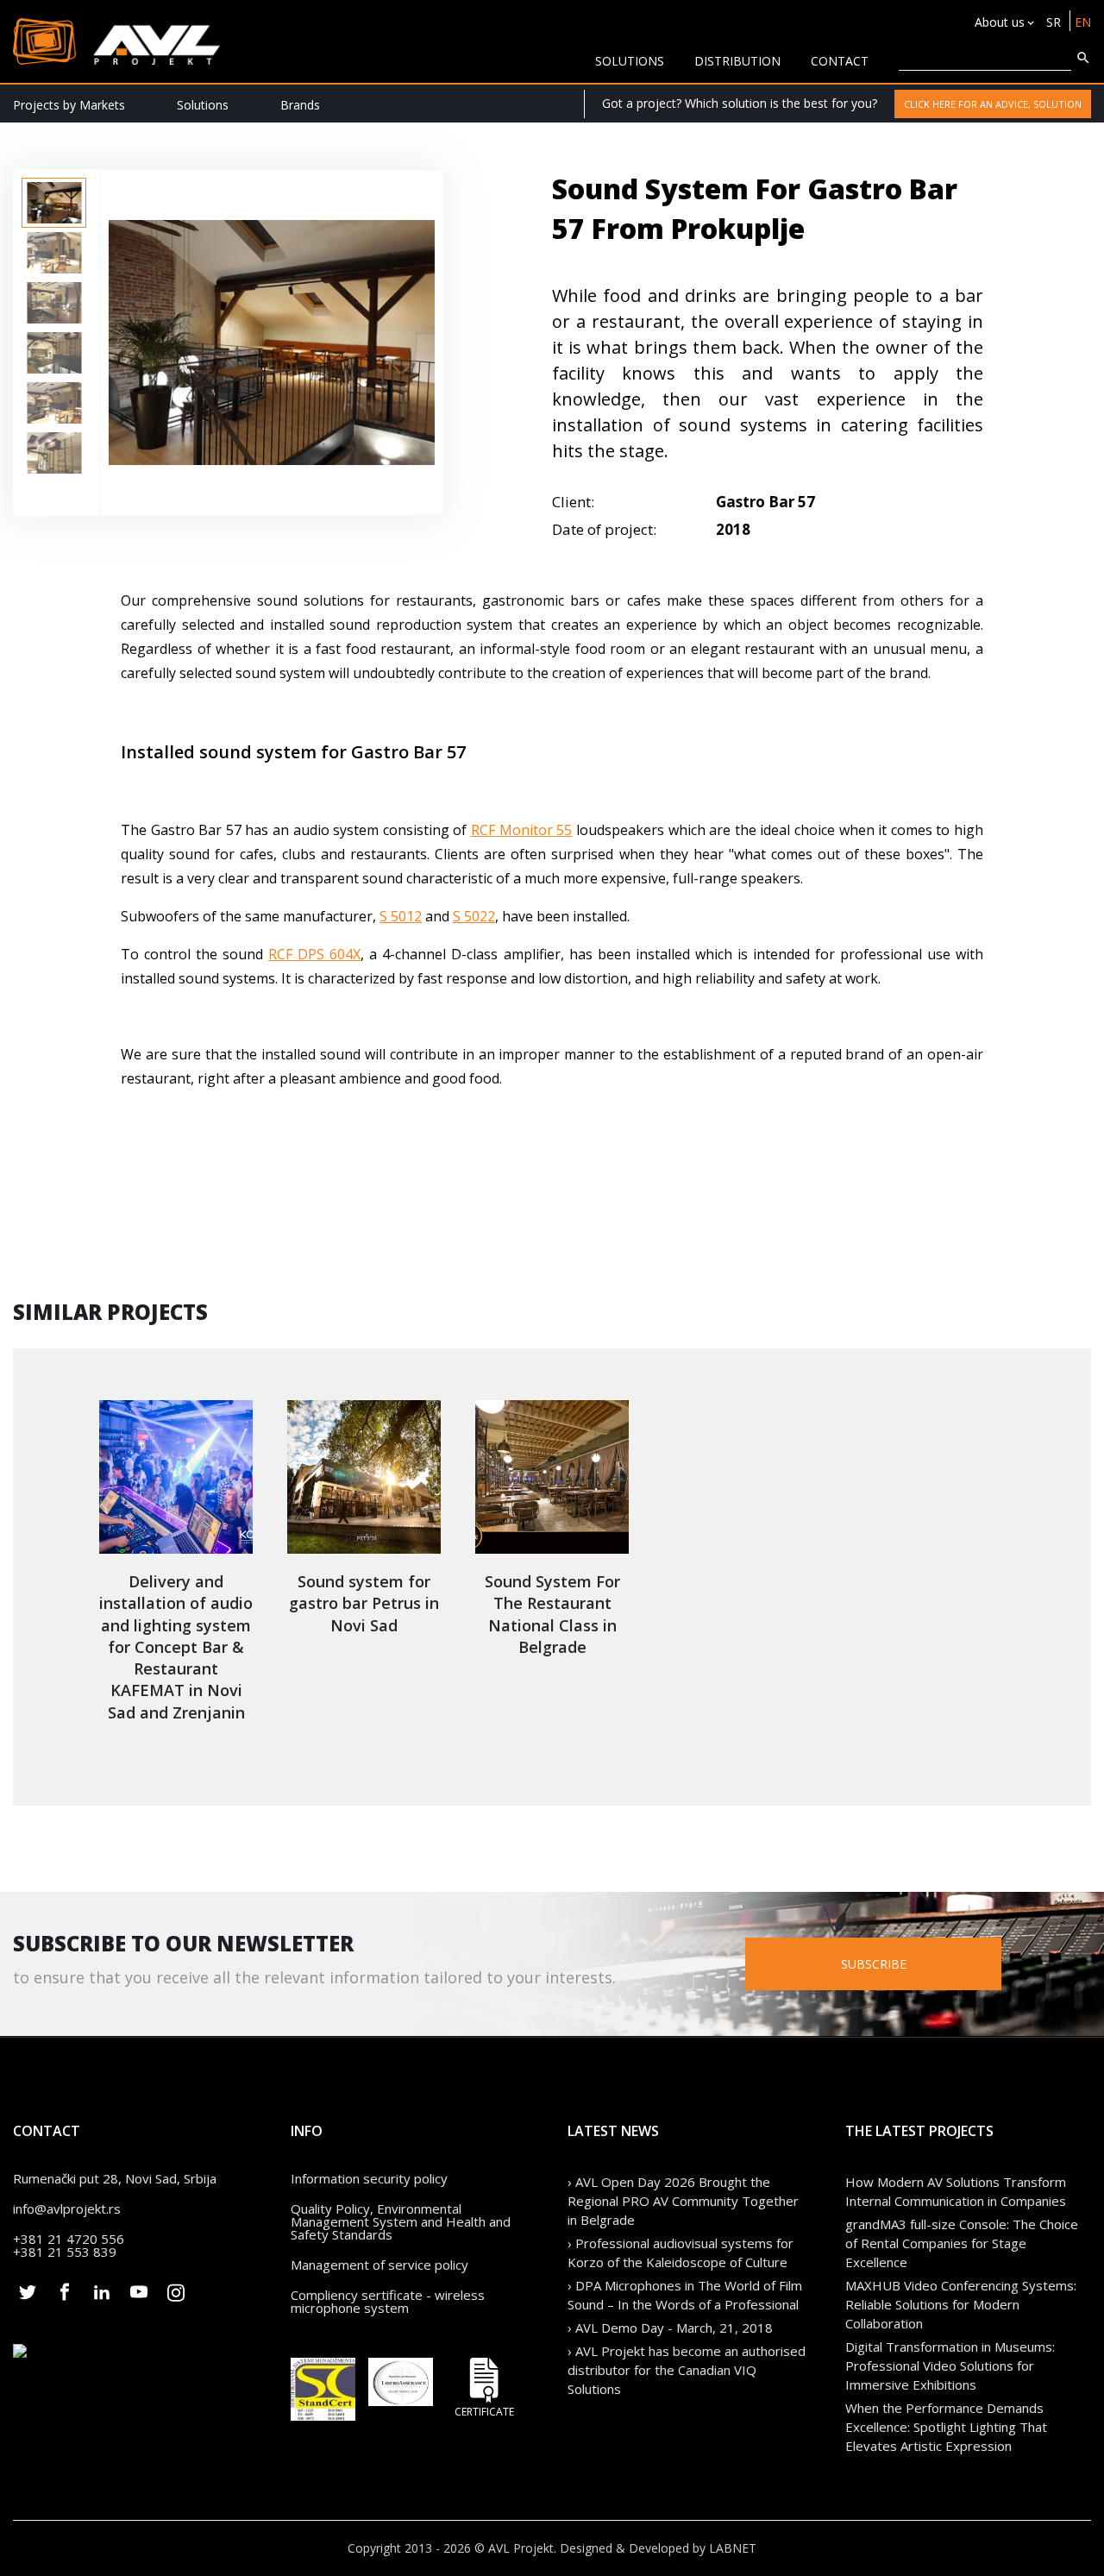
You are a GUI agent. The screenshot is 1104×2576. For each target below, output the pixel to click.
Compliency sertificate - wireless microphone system (388, 2301)
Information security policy (369, 2178)
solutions (630, 61)
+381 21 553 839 (65, 2252)
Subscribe (874, 1964)
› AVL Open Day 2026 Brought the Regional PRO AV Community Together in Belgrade (683, 2201)
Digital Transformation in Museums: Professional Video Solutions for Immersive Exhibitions (950, 2366)
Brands (300, 105)
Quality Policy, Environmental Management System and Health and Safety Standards (401, 2221)
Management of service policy (379, 2265)
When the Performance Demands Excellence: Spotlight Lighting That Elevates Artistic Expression (946, 2427)
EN (1083, 22)
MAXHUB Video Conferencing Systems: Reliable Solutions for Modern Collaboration (961, 2304)
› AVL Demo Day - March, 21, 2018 (670, 2328)
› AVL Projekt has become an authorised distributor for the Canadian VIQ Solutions (687, 2370)
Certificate (484, 2411)
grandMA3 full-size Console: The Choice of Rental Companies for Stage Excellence (962, 2243)
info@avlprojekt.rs (67, 2208)
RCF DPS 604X (314, 954)
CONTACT (840, 61)
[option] (54, 203)
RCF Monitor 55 (521, 830)
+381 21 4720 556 (69, 2239)
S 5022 (474, 916)
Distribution (737, 61)
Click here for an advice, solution (993, 104)
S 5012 (401, 916)
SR (1054, 22)
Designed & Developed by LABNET (658, 2548)
